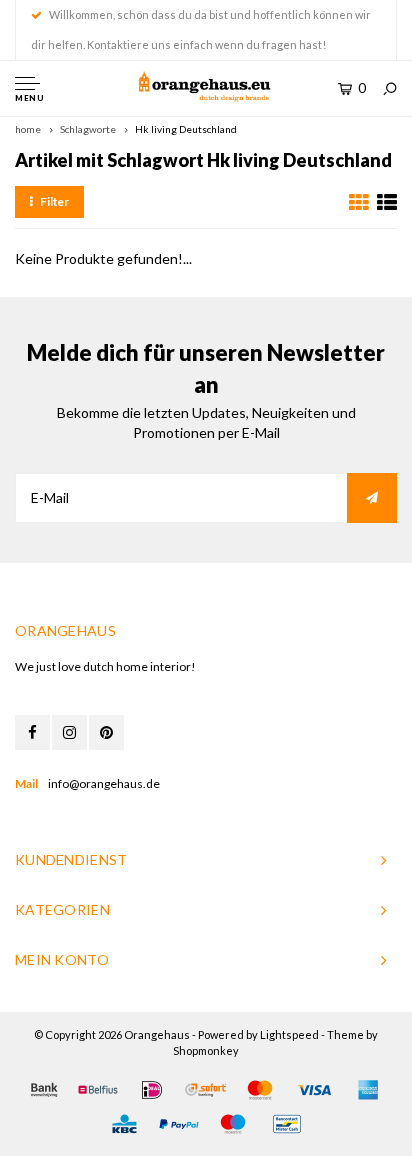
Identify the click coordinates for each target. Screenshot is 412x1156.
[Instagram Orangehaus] (69, 732)
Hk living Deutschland (186, 129)
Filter (54, 201)
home (28, 129)
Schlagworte (88, 129)
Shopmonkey (206, 1050)
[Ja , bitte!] (372, 498)
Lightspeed (289, 1034)
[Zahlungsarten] (44, 1090)
